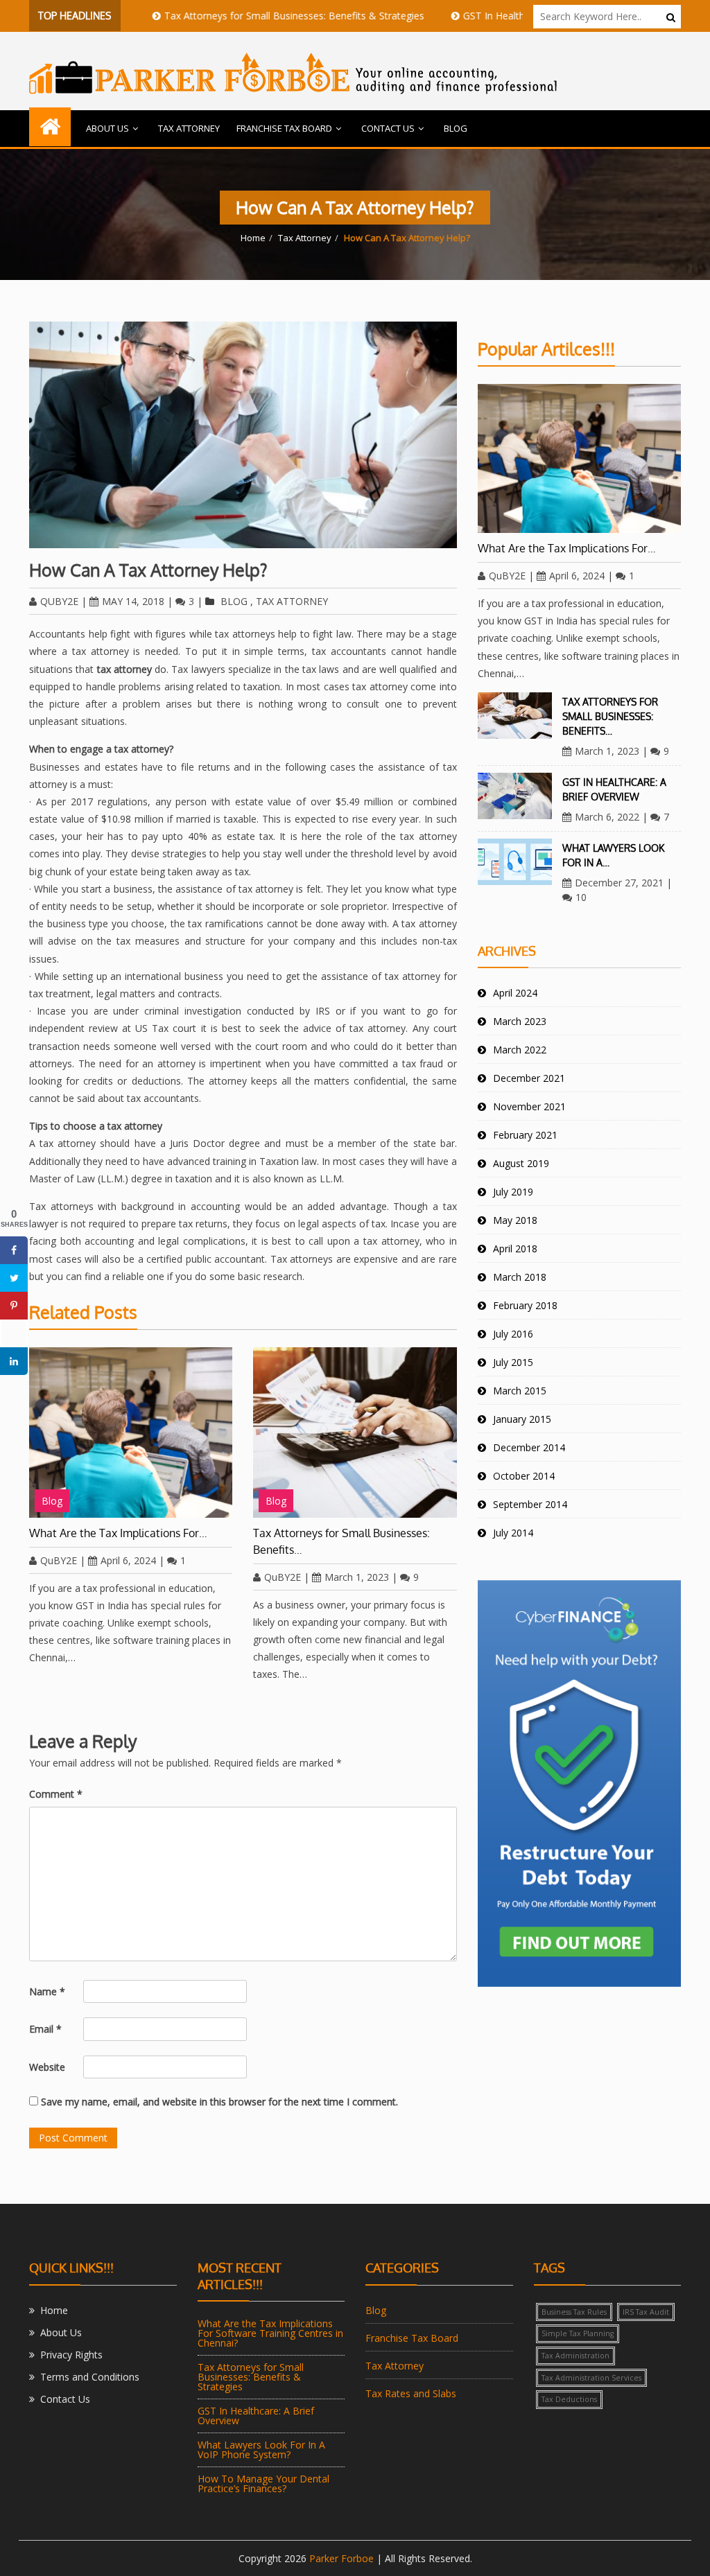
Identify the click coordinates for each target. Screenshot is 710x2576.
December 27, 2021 (619, 883)
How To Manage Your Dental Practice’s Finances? (263, 2483)
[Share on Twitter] (14, 1278)
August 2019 (521, 1163)
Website (47, 2067)
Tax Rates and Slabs (411, 2393)
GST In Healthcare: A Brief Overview (491, 16)
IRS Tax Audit (646, 2312)
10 (581, 897)
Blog (456, 128)
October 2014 (524, 1476)
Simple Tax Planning (578, 2333)
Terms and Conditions (90, 2377)
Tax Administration (575, 2356)
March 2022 (520, 1050)
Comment (56, 1794)
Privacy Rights (71, 2355)
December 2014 (529, 1447)
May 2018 (515, 1220)
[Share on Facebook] (14, 1250)
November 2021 (529, 1106)
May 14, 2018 (133, 601)
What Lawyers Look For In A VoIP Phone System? (261, 2450)
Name (47, 1991)
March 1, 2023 (357, 1577)
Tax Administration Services (591, 2378)
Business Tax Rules (574, 2312)
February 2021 (525, 1135)
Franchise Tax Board (284, 128)
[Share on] (14, 1333)
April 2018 (515, 1248)
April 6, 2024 (128, 1560)
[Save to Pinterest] (14, 1306)
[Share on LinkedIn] (14, 1361)
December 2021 (529, 1078)
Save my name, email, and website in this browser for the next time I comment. (219, 2102)
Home (253, 238)
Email (45, 2029)
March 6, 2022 (607, 817)
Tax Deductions (569, 2399)
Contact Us (388, 128)
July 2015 (513, 1362)
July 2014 (513, 1533)
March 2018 (520, 1277)
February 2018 (525, 1305)
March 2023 (520, 1021)
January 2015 (522, 1419)
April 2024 (515, 993)
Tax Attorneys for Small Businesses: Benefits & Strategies (242, 16)
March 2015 (520, 1391)
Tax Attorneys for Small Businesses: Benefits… (341, 1541)
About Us (107, 128)
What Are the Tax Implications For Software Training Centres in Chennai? (270, 2333)
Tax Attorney (189, 128)
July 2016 (513, 1334)
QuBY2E (59, 601)
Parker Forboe (341, 2558)
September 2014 (530, 1504)
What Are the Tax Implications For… (118, 1533)
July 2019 (513, 1192)
